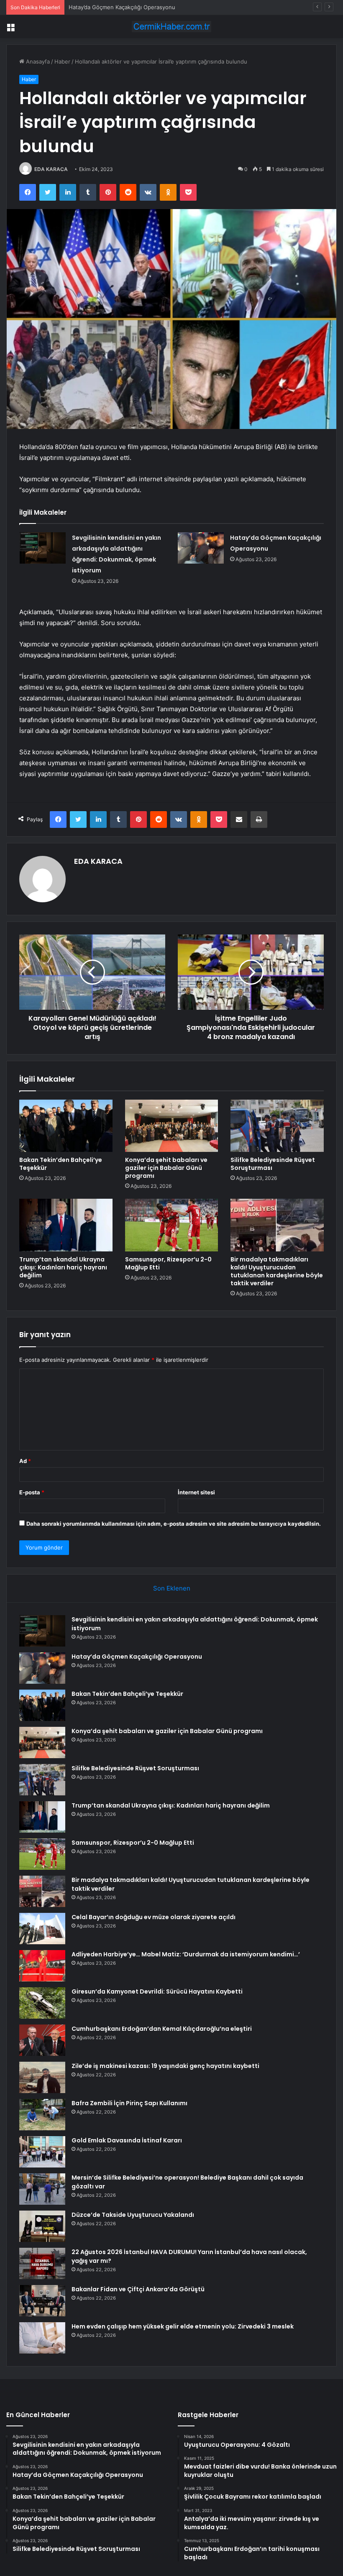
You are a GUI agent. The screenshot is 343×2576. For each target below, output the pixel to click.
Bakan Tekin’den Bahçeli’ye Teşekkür (116, 7)
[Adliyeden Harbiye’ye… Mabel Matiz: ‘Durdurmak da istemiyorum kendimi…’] (42, 1966)
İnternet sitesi (196, 1492)
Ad (25, 1461)
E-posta (32, 1492)
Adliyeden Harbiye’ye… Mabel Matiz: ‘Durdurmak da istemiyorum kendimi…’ (186, 1954)
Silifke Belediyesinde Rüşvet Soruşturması (273, 1164)
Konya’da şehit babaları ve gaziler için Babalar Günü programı (166, 1168)
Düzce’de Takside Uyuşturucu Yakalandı (133, 2215)
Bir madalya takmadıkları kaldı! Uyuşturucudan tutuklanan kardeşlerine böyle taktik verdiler (277, 1271)
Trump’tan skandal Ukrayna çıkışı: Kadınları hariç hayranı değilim (63, 1267)
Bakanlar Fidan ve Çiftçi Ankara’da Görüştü (138, 2289)
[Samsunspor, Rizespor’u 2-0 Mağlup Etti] (172, 1225)
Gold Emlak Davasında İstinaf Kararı (127, 2140)
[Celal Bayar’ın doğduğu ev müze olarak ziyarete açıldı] (42, 1929)
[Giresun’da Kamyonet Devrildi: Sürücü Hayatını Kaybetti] (42, 2003)
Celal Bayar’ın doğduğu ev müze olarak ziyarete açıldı (154, 1917)
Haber (62, 61)
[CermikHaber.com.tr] (171, 27)
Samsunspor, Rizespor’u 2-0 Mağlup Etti (168, 1263)
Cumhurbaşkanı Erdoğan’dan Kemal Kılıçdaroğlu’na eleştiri (162, 2029)
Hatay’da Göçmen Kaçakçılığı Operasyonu (137, 1657)
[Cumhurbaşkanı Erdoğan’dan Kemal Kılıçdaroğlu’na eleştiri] (42, 2040)
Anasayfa (37, 61)
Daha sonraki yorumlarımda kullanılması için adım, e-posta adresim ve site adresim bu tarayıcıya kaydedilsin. (174, 1524)
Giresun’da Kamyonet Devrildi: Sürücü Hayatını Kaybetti (157, 1991)
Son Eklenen (172, 1588)
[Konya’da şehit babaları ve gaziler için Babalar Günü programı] (172, 1126)
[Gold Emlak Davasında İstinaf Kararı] (42, 2152)
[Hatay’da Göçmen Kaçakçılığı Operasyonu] (201, 548)
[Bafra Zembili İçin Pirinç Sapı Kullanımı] (42, 2115)
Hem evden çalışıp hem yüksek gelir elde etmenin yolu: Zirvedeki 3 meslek (183, 2326)
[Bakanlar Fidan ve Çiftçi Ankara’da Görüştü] (42, 2301)
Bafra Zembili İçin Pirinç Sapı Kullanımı (129, 2103)
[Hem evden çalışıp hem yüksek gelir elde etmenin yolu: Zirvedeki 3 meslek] (42, 2338)
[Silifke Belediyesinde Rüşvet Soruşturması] (277, 1126)
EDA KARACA (51, 169)
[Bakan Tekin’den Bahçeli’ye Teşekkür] (66, 1126)
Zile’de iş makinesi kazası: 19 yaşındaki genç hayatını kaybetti (165, 2066)
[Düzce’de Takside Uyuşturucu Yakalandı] (42, 2226)
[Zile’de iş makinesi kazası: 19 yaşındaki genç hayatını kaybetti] (42, 2077)
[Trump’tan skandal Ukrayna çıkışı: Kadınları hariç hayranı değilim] (66, 1225)
